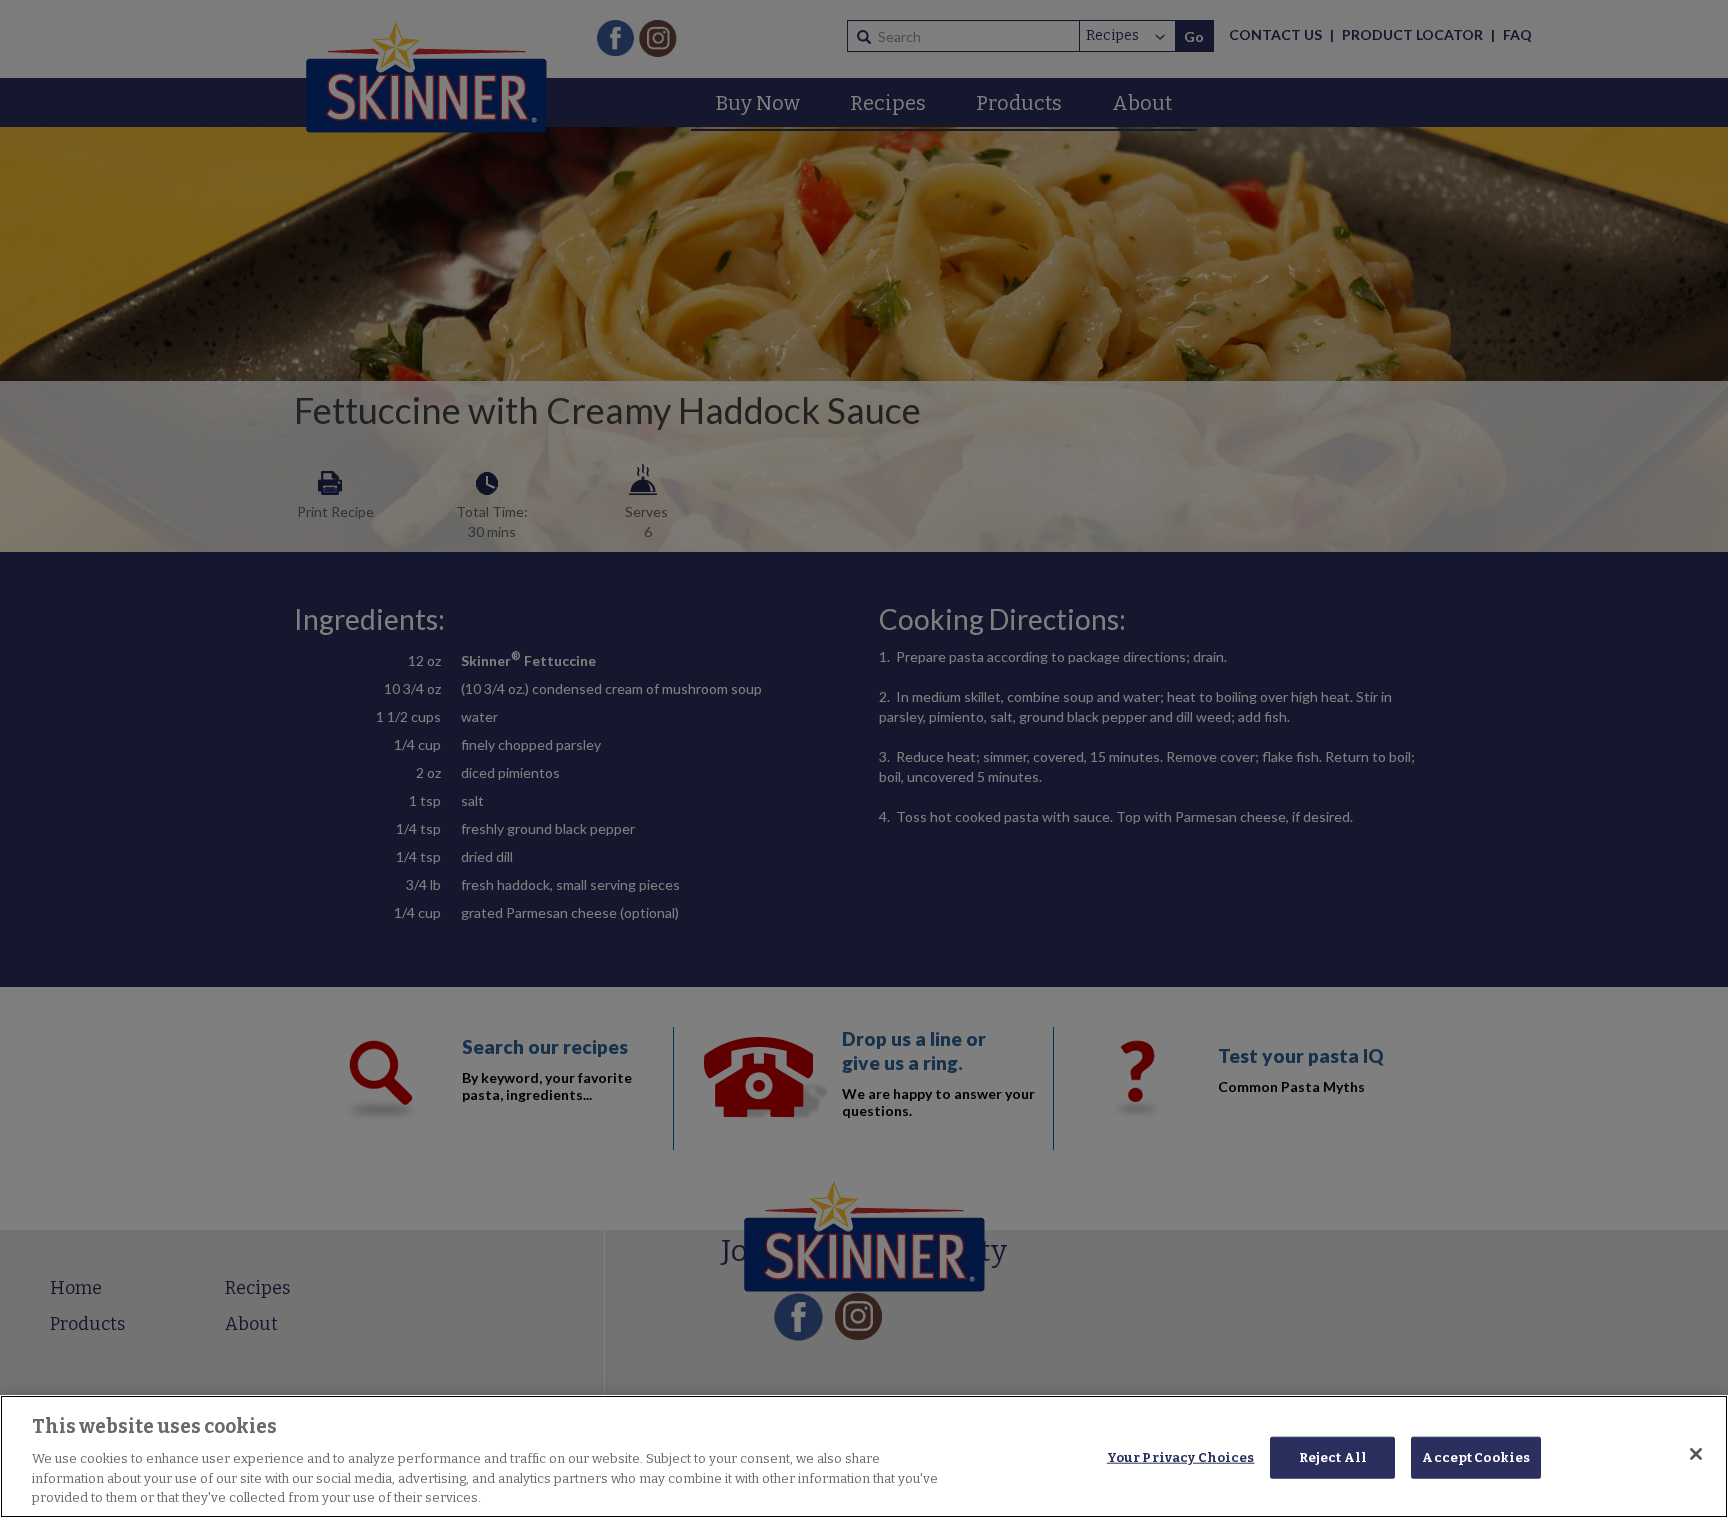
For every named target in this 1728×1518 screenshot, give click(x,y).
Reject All (1333, 1457)
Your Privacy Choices (1181, 1457)
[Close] (1696, 1454)
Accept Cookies (1476, 1457)
